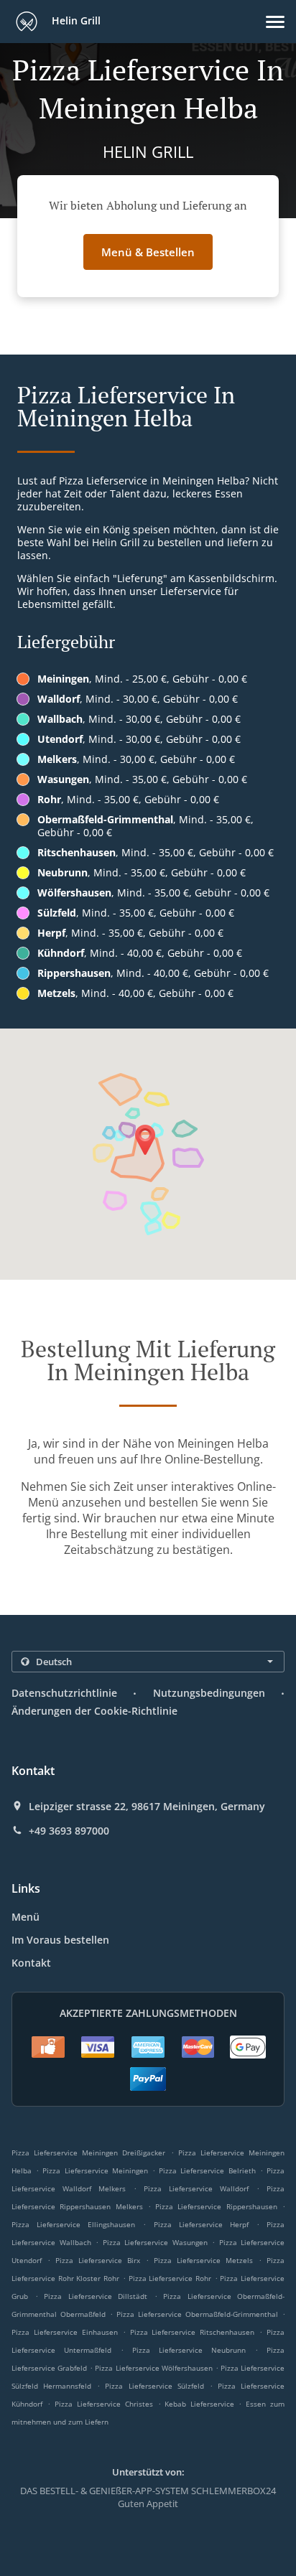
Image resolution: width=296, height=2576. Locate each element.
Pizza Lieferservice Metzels (203, 2260)
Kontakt (31, 1963)
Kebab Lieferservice (202, 2404)
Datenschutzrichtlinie (64, 1693)
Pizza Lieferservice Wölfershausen (153, 2368)
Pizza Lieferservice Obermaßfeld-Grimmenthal (197, 2314)
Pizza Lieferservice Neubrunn (189, 2350)
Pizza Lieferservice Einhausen (65, 2332)
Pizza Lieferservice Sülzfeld (154, 2386)
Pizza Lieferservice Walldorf (196, 2188)
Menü (26, 1917)
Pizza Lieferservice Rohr (170, 2278)
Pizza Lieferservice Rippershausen (216, 2206)
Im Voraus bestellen (60, 1940)
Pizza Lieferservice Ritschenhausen (193, 2332)
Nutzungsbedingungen (209, 1693)
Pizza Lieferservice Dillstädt (96, 2296)
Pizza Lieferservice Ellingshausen (73, 2224)
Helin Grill (75, 20)
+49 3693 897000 (69, 1831)
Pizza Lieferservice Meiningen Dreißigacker (88, 2153)
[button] (275, 22)
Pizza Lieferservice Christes (104, 2404)
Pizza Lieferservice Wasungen (155, 2242)
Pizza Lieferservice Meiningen (95, 2170)
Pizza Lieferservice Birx (98, 2260)
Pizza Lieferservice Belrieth (207, 2170)
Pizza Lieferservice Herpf (201, 2224)
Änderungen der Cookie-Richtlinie (94, 1711)
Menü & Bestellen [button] (148, 252)
